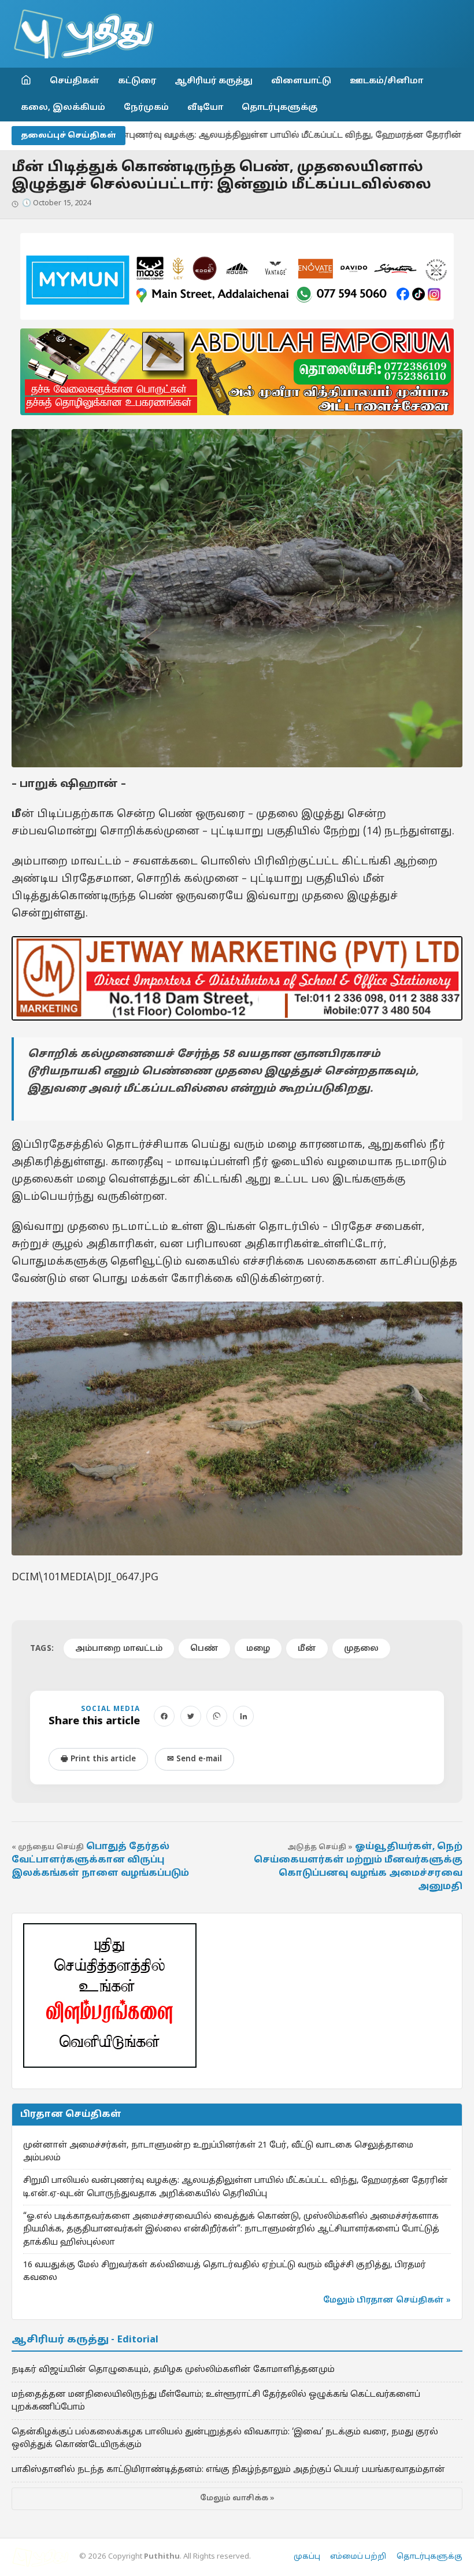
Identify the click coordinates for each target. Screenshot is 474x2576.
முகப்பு (307, 2557)
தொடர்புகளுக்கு (279, 108)
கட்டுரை (137, 81)
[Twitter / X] (191, 1716)
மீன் (307, 1649)
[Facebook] (164, 1716)
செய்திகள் (75, 81)
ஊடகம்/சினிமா (386, 81)
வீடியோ (205, 108)
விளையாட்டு (301, 81)
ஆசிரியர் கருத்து (214, 81)
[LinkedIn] (243, 1716)
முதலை (361, 1649)
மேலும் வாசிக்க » (237, 2499)
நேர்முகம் (146, 108)
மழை (258, 1649)
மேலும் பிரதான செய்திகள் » (387, 2300)
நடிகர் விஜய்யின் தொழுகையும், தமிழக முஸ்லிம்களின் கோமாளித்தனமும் (173, 2370)
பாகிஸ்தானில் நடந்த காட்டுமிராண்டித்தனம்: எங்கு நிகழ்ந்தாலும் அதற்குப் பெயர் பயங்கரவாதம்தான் (228, 2470)
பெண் (204, 1649)
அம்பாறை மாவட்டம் (119, 1649)
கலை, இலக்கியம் (63, 108)
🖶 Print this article (98, 1759)
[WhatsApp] (217, 1716)
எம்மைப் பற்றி (358, 2557)
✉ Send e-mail (195, 1759)
